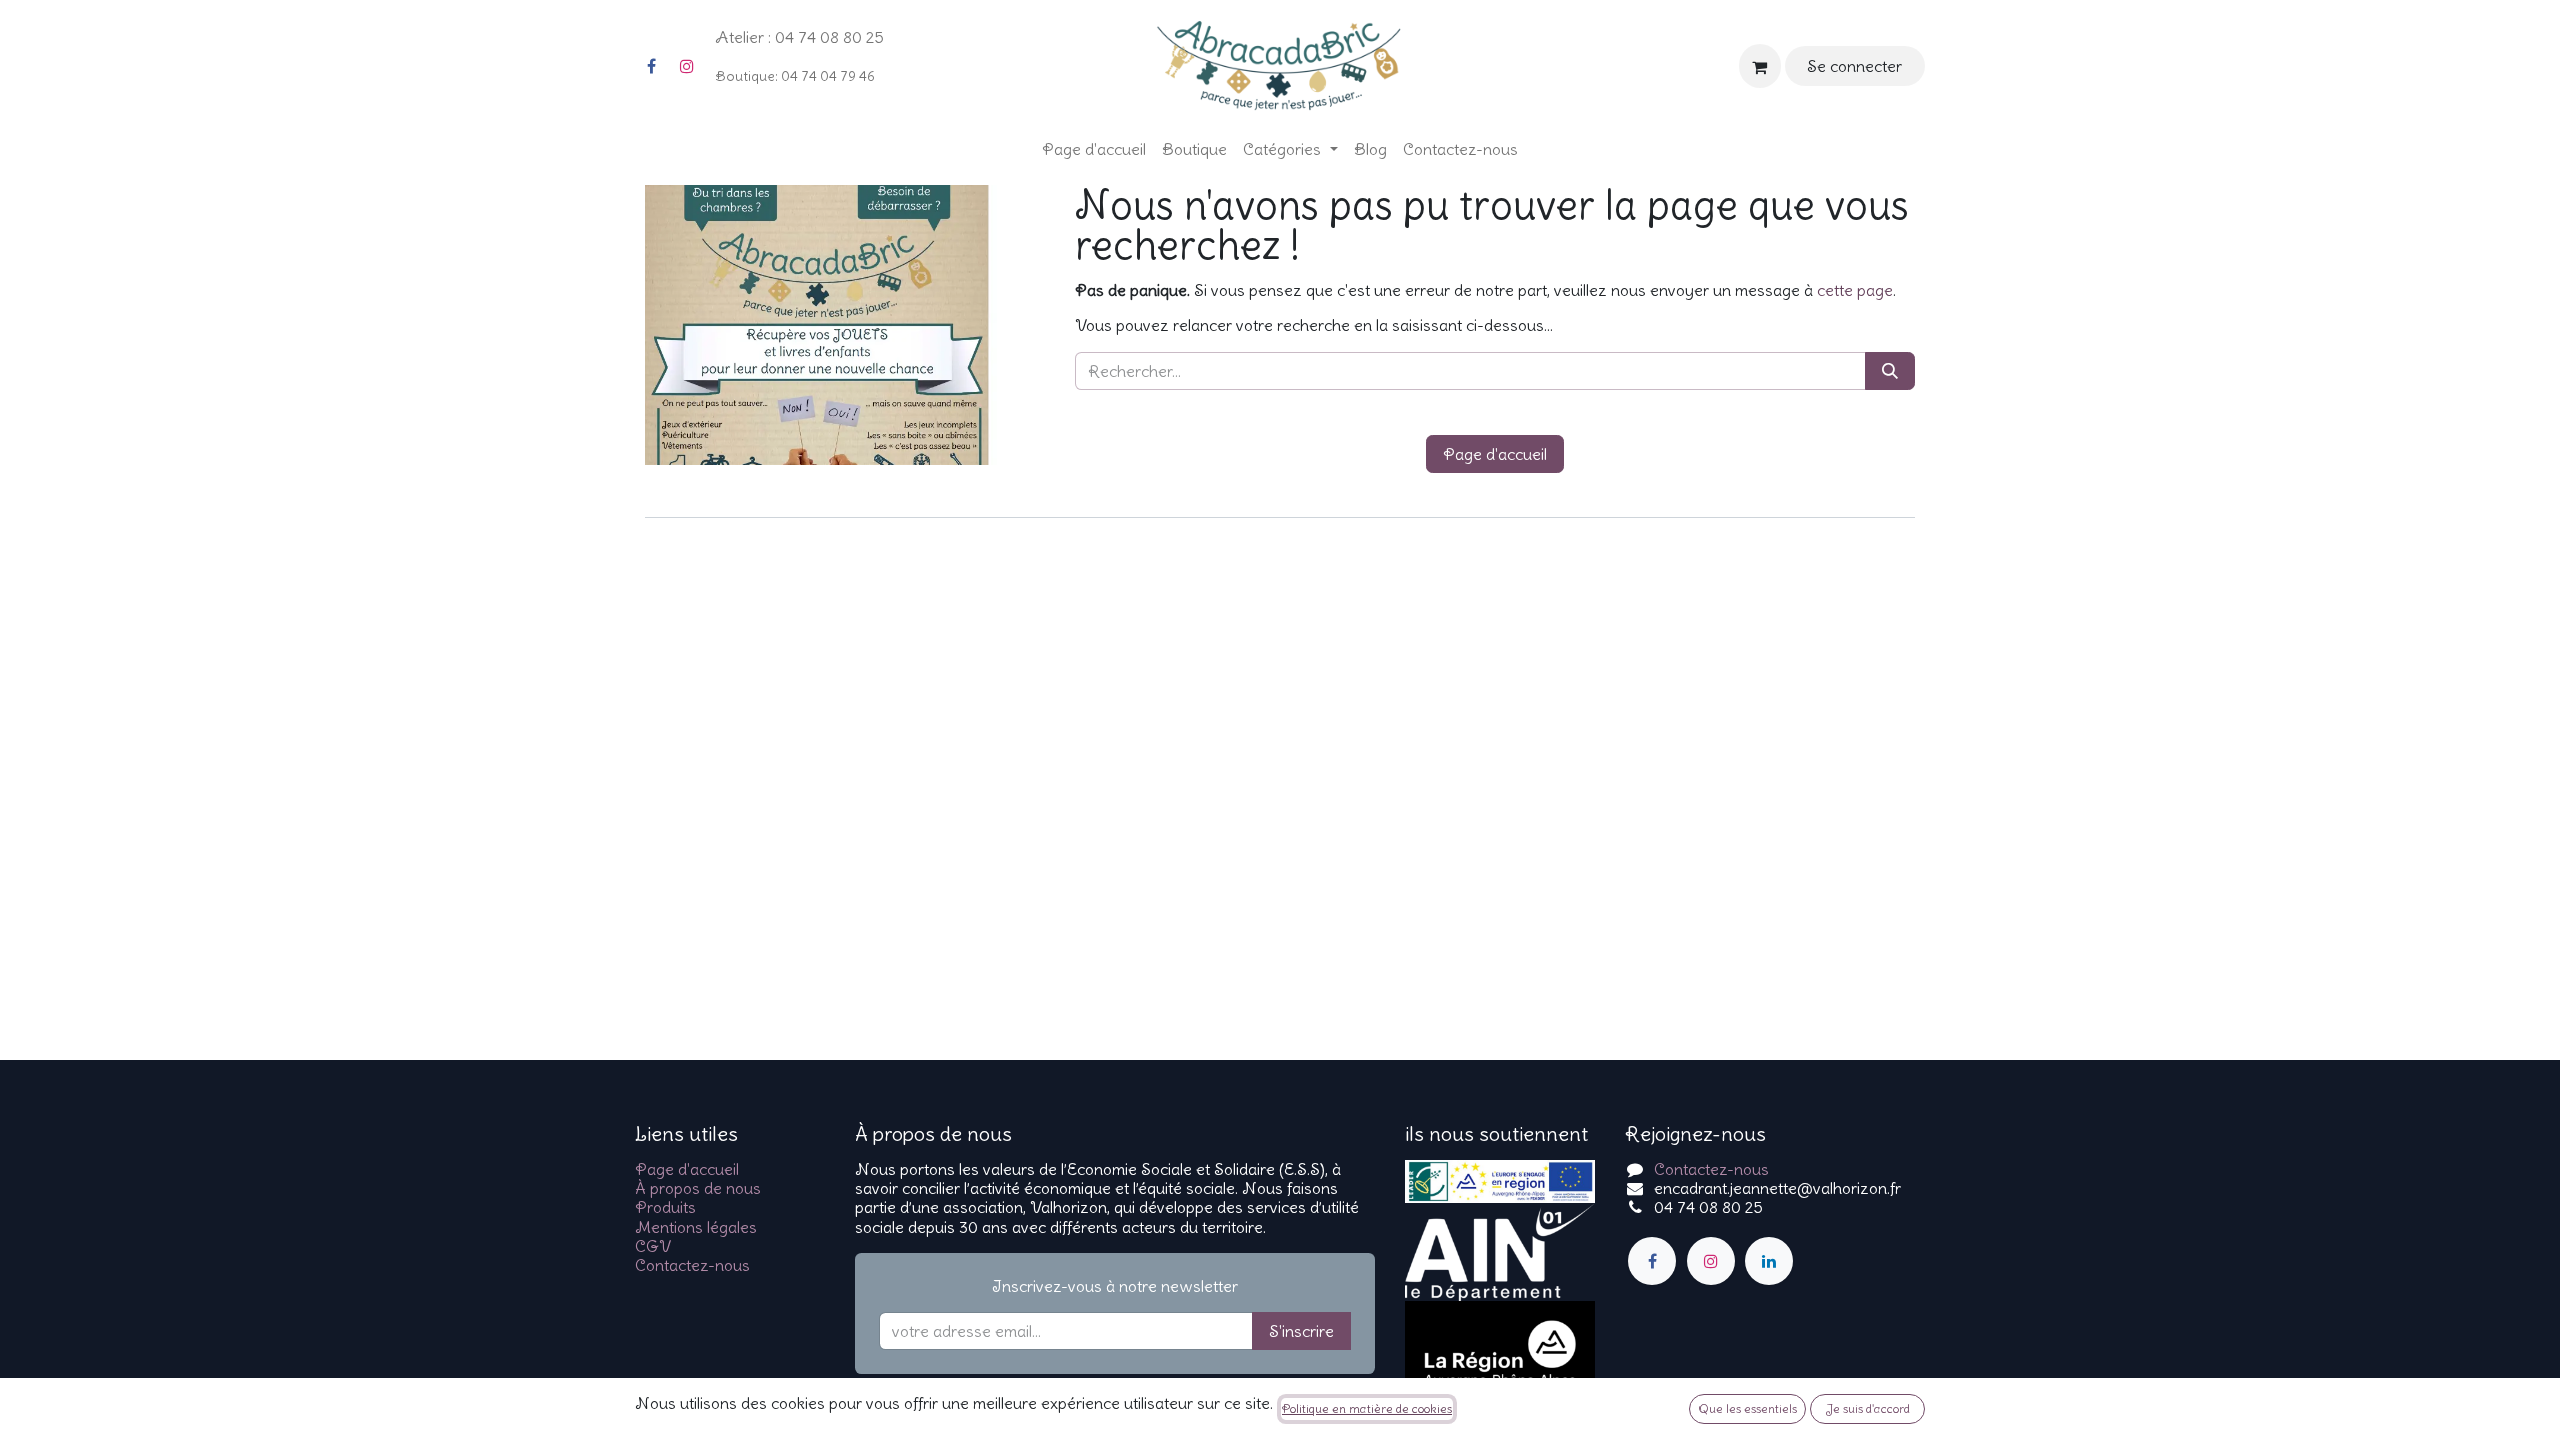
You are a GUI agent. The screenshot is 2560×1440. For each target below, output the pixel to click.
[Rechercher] (1890, 371)
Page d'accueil (1495, 454)
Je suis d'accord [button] (1868, 1408)
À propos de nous (698, 1188)
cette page (1855, 290)
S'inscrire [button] (1301, 1331)
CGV (653, 1246)
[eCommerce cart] (1760, 65)
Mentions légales (696, 1227)
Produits (665, 1207)
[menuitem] (1094, 149)
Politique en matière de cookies (1367, 1408)
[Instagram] (687, 66)
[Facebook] (651, 66)
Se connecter (1854, 66)
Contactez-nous (692, 1265)
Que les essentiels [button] (1747, 1408)
